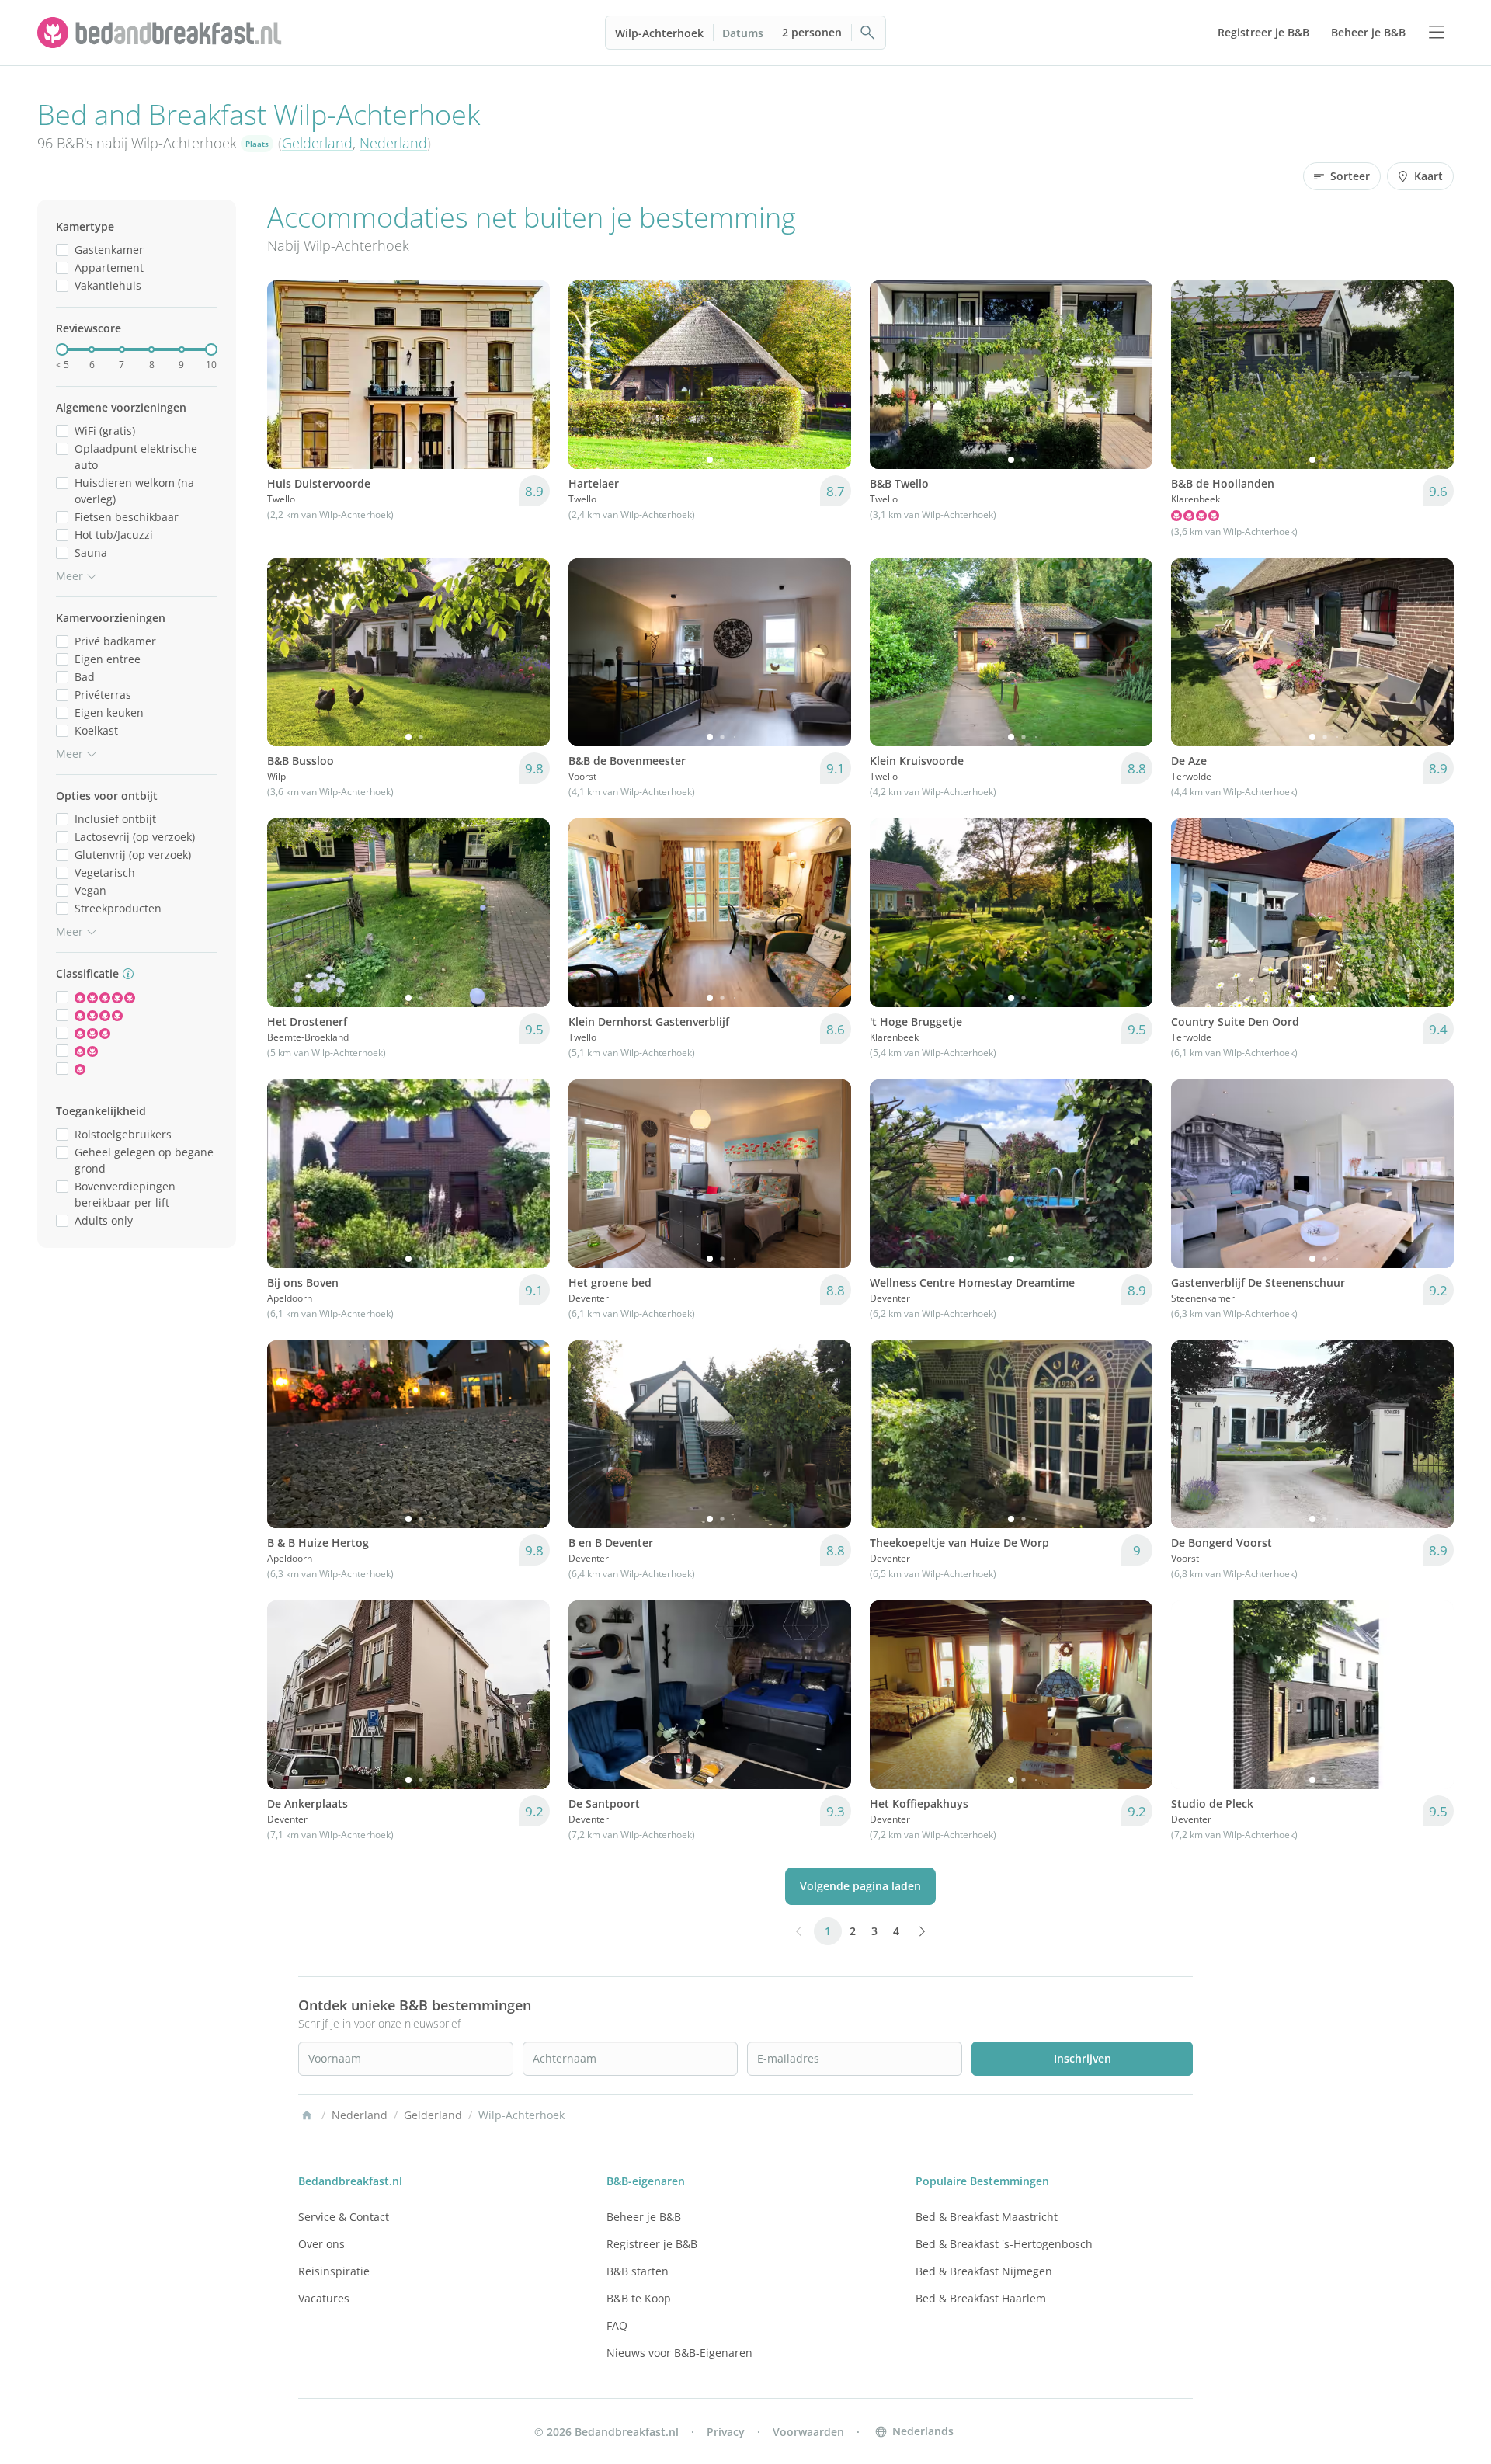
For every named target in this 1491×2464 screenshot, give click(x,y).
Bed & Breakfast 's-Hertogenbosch (1004, 2244)
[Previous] (289, 374)
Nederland (393, 143)
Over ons (321, 2244)
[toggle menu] (1437, 33)
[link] (162, 33)
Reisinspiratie (334, 2271)
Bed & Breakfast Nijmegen (984, 2271)
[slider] (62, 349)
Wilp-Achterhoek (659, 33)
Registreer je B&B (652, 2244)
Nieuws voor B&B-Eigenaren (679, 2353)
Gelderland (317, 143)
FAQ (617, 2325)
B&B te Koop (639, 2298)
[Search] (868, 33)
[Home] (307, 2115)
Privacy (726, 2432)
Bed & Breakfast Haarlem (981, 2298)
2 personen (812, 32)
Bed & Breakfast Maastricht (987, 2217)
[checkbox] (62, 250)
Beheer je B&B (644, 2217)
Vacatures (324, 2298)
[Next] (528, 374)
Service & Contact (344, 2217)
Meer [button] (70, 576)
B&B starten (638, 2271)
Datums (743, 33)
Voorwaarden (808, 2432)
